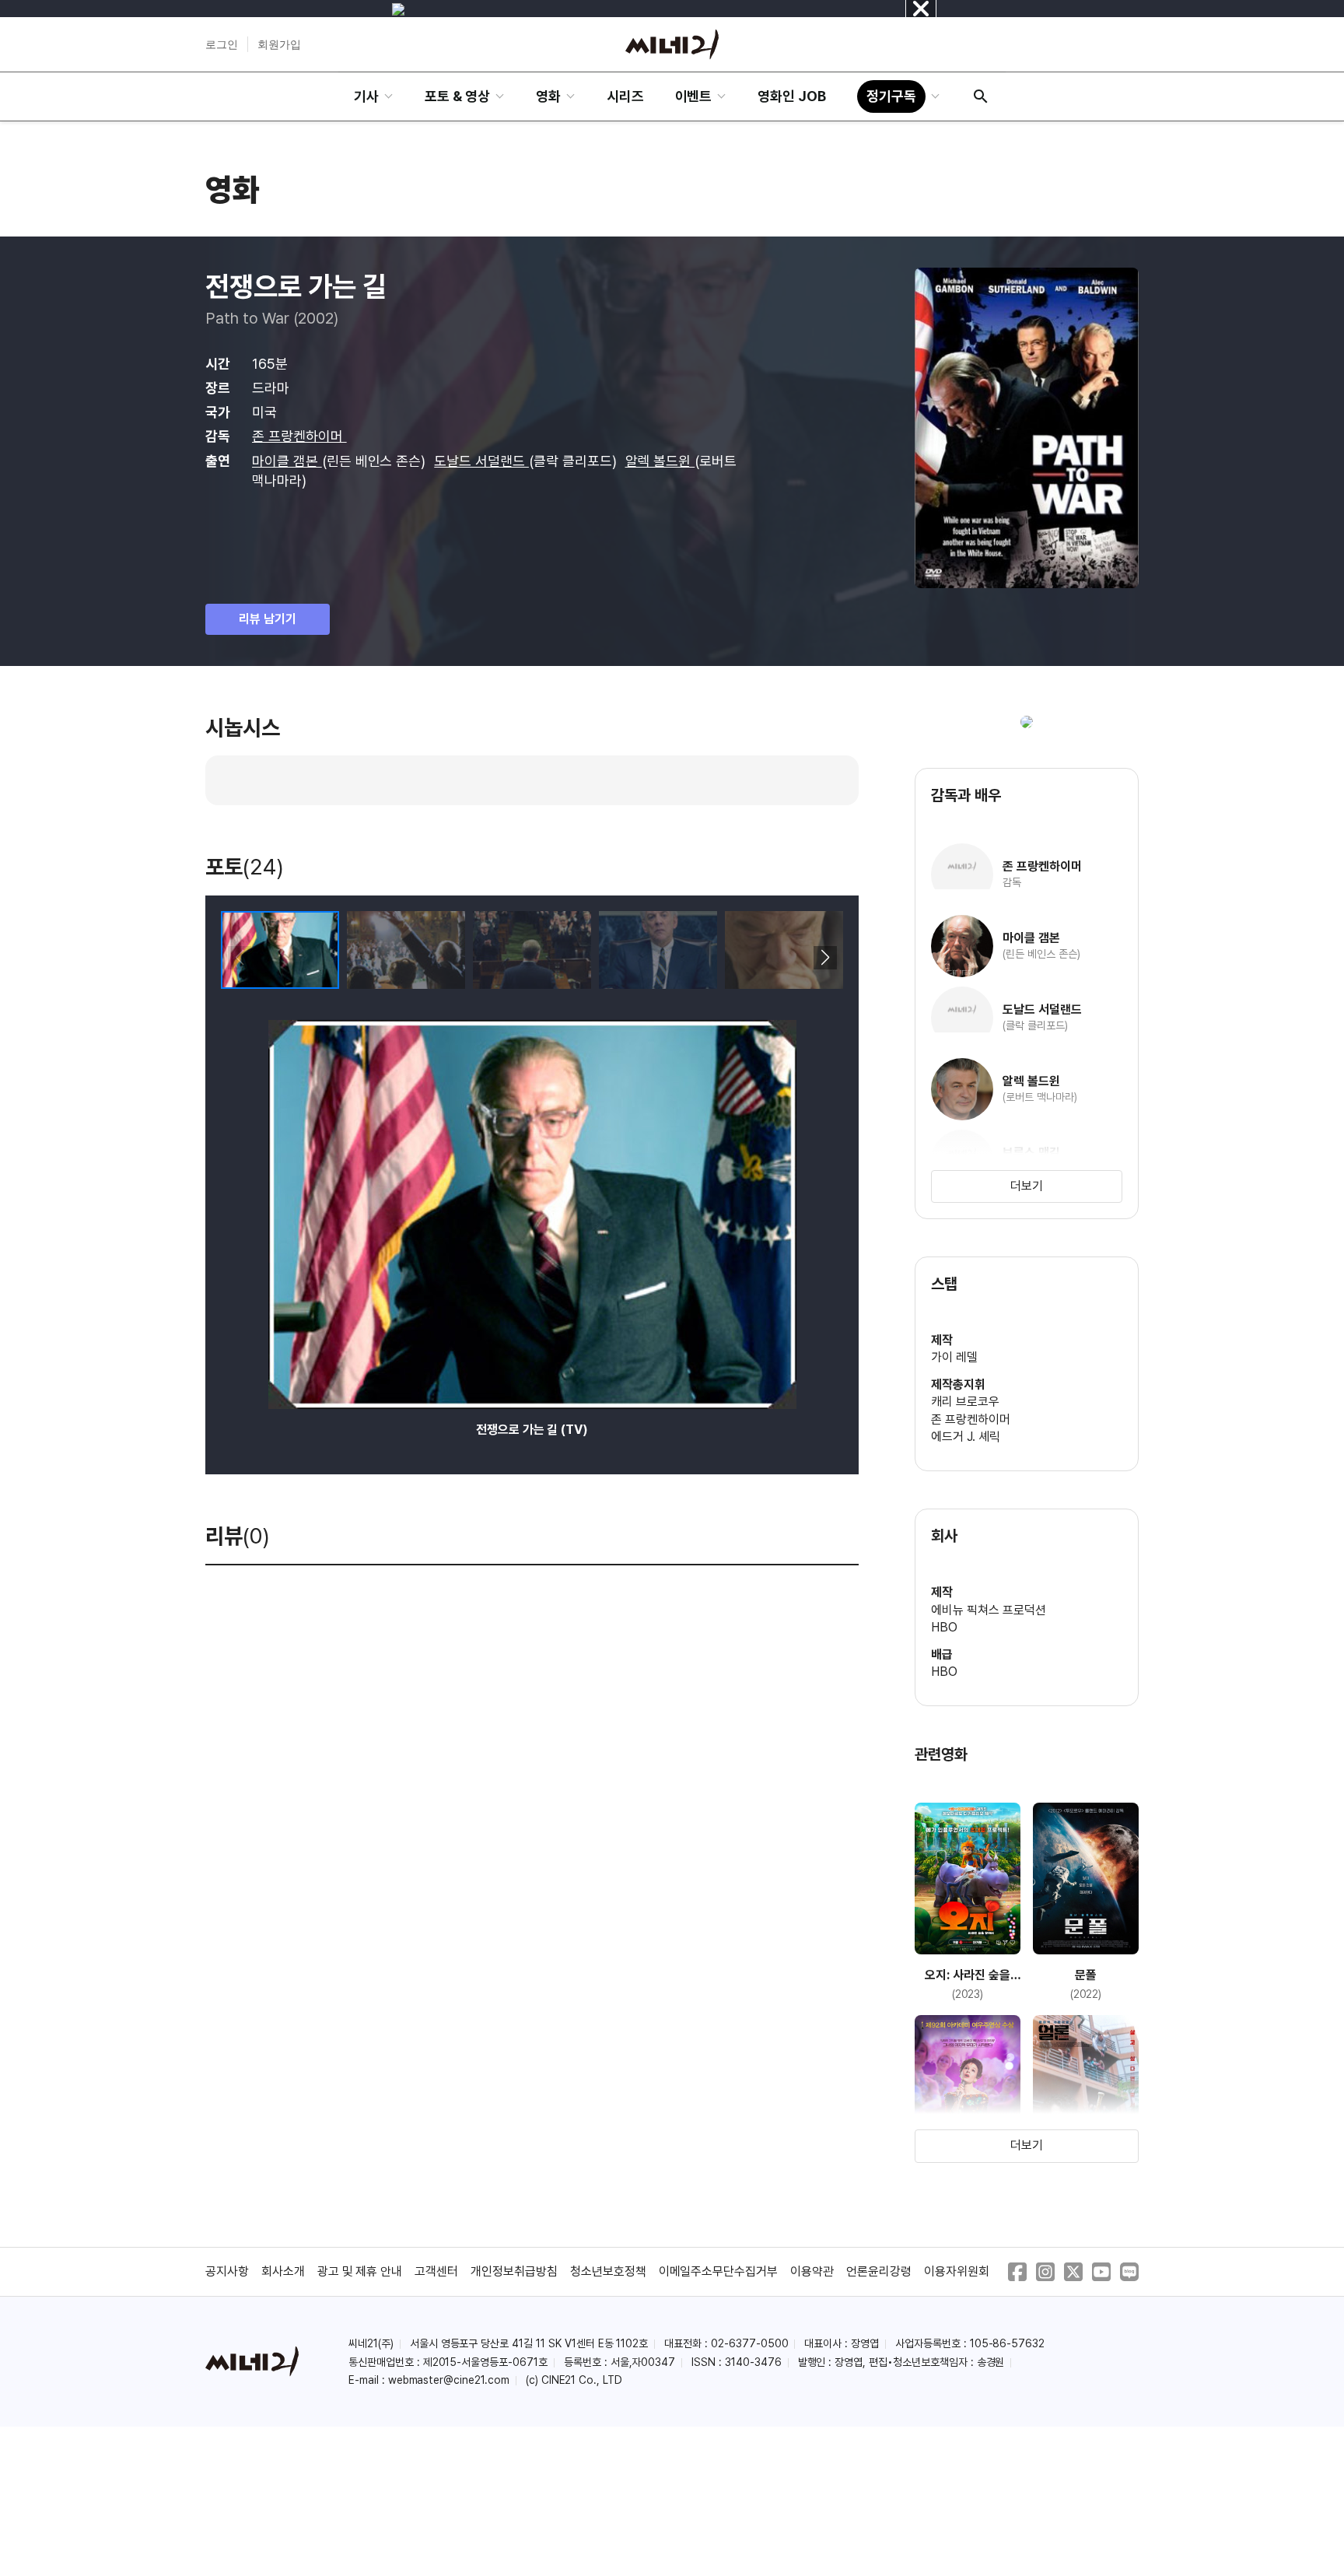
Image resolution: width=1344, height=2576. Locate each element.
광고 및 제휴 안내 (360, 2271)
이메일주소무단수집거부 (719, 2271)
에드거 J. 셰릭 (966, 1437)
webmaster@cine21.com (449, 2380)
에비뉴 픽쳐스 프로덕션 (989, 1610)
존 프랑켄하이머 (299, 436)
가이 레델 (954, 1357)
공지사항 (227, 2271)
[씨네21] (672, 44)
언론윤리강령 (879, 2271)
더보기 (1027, 1186)
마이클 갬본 (287, 461)
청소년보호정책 (608, 2271)
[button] (825, 958)
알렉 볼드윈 (660, 461)
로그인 (222, 44)
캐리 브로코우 (965, 1402)
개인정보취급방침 (514, 2271)
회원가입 (279, 44)
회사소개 (283, 2271)
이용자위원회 (957, 2271)
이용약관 (812, 2271)
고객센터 (436, 2271)
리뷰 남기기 (268, 619)
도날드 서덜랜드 (481, 461)
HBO (944, 1627)
